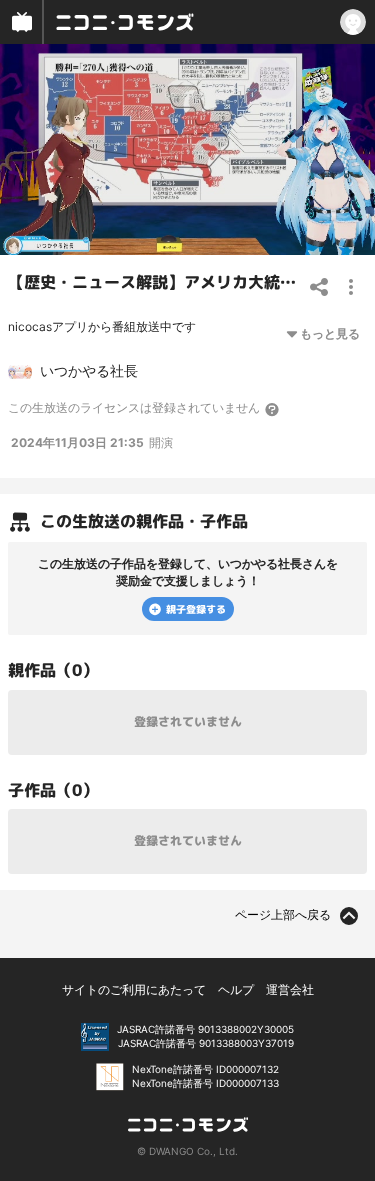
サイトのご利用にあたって (134, 989)
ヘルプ (236, 989)
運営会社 (290, 989)
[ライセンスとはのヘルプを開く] (273, 409)
